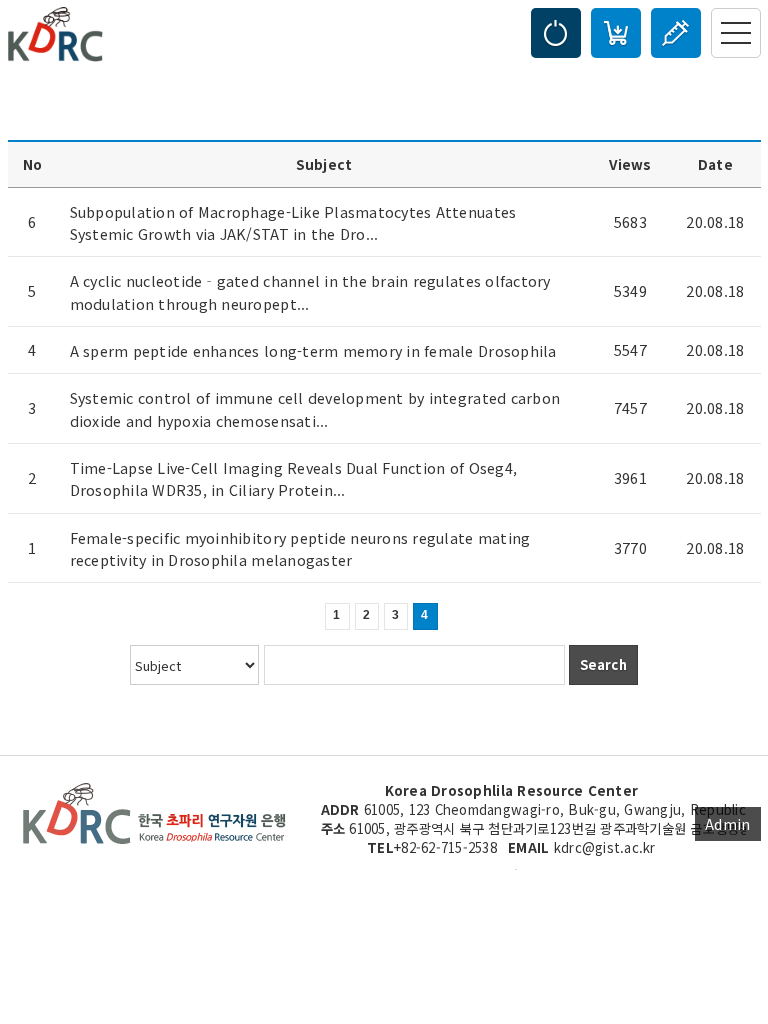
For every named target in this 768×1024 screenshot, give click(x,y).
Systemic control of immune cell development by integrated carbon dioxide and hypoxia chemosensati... (315, 408)
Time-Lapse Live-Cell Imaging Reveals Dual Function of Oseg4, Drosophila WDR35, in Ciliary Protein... (294, 478)
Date (715, 164)
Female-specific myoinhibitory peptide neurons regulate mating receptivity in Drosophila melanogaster (300, 547)
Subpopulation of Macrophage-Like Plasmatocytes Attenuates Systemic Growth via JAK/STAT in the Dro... (293, 221)
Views (630, 164)
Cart (616, 33)
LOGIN (556, 33)
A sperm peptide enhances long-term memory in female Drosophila (313, 350)
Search (603, 664)
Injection (676, 33)
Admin (727, 824)
